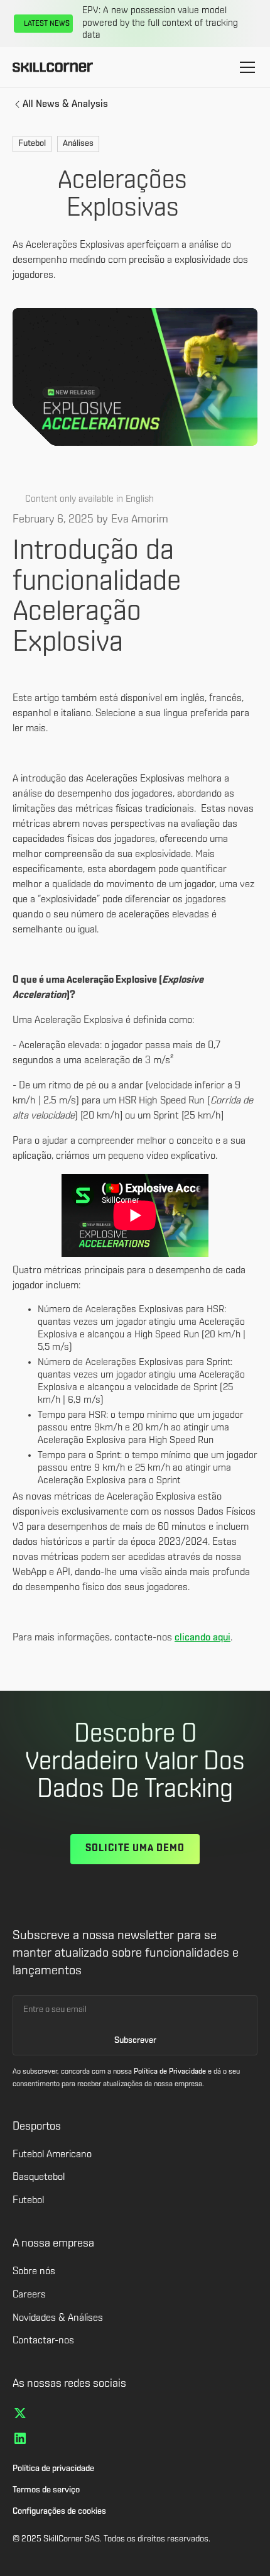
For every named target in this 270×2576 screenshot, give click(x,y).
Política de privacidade (53, 2469)
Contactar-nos (43, 2341)
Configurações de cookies (59, 2512)
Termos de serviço (46, 2490)
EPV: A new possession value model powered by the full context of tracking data (160, 23)
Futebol (28, 2201)
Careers (29, 2295)
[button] (245, 67)
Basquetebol (39, 2177)
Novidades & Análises (58, 2318)
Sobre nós (34, 2272)
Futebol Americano (52, 2155)
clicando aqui (202, 1638)
